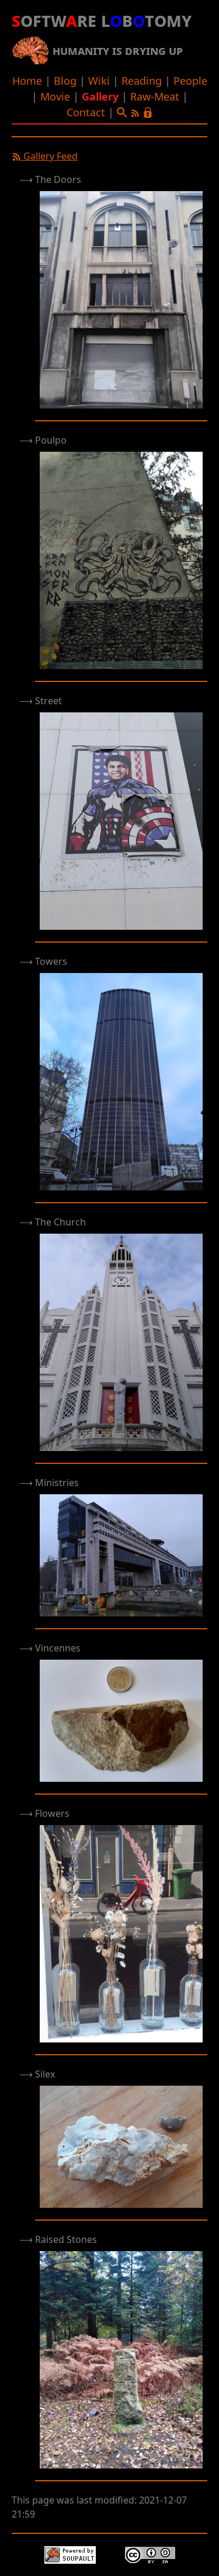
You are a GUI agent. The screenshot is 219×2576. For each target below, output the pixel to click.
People (190, 81)
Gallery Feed (49, 156)
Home (27, 81)
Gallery (100, 96)
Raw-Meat (155, 96)
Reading (142, 81)
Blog (65, 81)
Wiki (99, 81)
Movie (55, 96)
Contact (86, 112)
